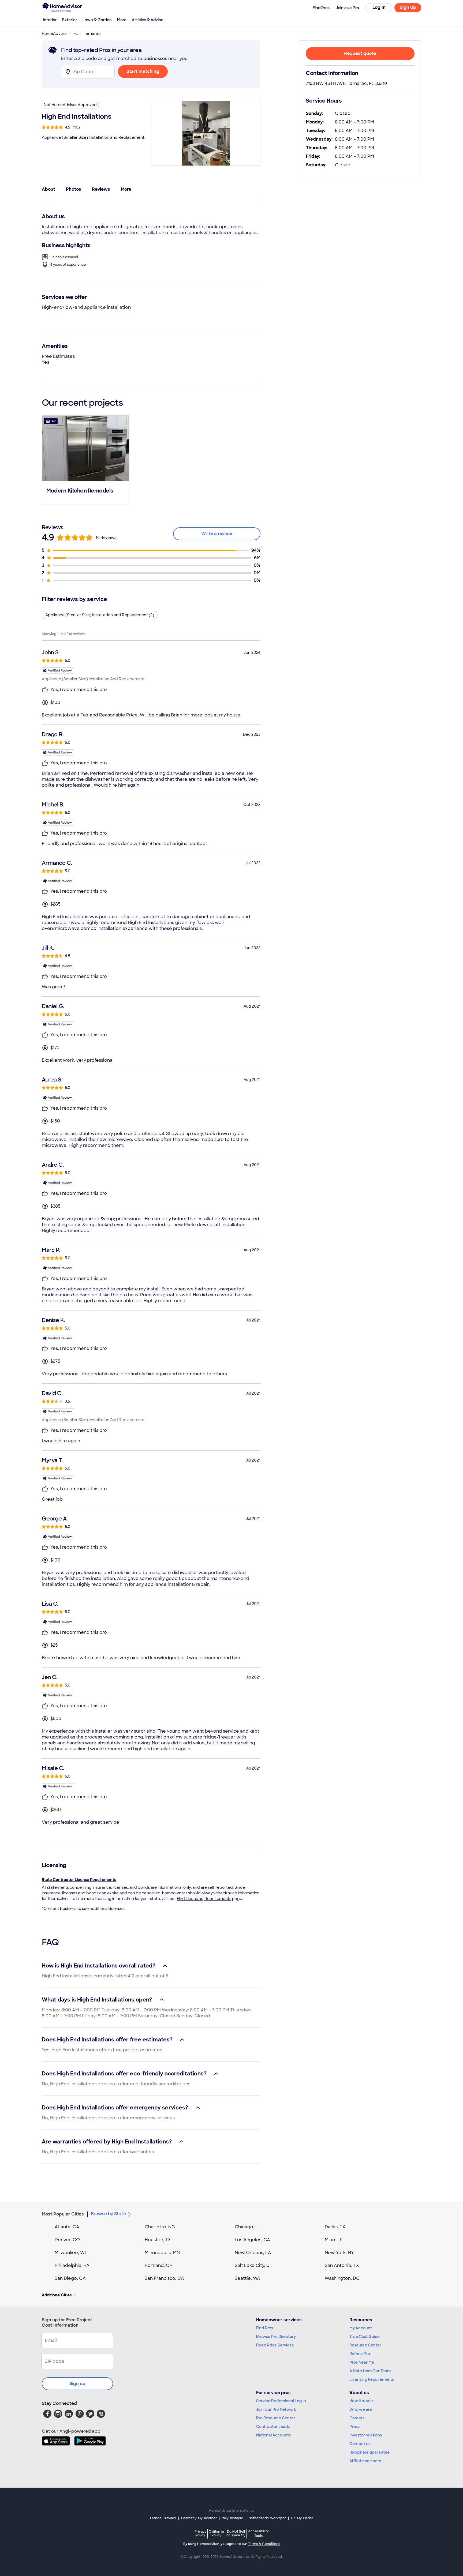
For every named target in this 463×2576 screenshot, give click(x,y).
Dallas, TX (335, 2227)
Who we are (361, 2409)
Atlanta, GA (67, 2227)
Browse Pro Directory (276, 2337)
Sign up (77, 2384)
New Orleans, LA (253, 2253)
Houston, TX (158, 2240)
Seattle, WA (247, 2278)
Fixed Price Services (275, 2345)
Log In (379, 7)
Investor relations (366, 2435)
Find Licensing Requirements (204, 1899)
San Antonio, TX (342, 2265)
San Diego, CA (70, 2278)
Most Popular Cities (63, 2214)
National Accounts (273, 2435)
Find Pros (265, 2328)
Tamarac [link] (92, 33)
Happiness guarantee (369, 2452)
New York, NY (339, 2253)
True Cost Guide (365, 2337)
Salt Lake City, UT (253, 2265)
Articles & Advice (148, 20)
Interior (50, 20)
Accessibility (258, 2534)
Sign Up (408, 7)
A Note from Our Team (370, 2371)
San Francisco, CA (164, 2278)
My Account (361, 2328)
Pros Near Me (362, 2362)
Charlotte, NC (160, 2227)
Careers (357, 2418)
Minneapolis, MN (162, 2253)
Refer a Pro (360, 2354)
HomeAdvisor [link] (55, 33)
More (122, 20)
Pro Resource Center (276, 2418)
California (216, 2533)
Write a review (217, 534)
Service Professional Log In (281, 2401)
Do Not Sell (236, 2533)
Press (354, 2427)
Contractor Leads (273, 2427)
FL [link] (76, 33)
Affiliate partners (365, 2461)
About (48, 189)
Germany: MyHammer (199, 2518)
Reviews (101, 189)
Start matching (143, 71)
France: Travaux (163, 2518)
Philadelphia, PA (72, 2265)
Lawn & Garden (97, 20)
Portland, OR (159, 2265)
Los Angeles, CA (252, 2240)
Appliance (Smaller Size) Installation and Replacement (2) (100, 615)
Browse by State (108, 2214)
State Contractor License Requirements (79, 1880)
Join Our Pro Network (276, 2409)
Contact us (360, 2444)
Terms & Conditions (264, 2544)
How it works (361, 2401)
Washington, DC (342, 2278)
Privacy (200, 2533)
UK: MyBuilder (302, 2518)
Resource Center (365, 2345)
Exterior (70, 20)
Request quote (360, 53)
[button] (86, 460)
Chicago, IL (247, 2227)
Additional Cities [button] (57, 2295)
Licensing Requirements (372, 2379)
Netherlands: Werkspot (267, 2518)
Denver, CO (67, 2240)
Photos (74, 189)
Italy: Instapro (233, 2518)
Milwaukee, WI (70, 2253)
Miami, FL (335, 2240)
